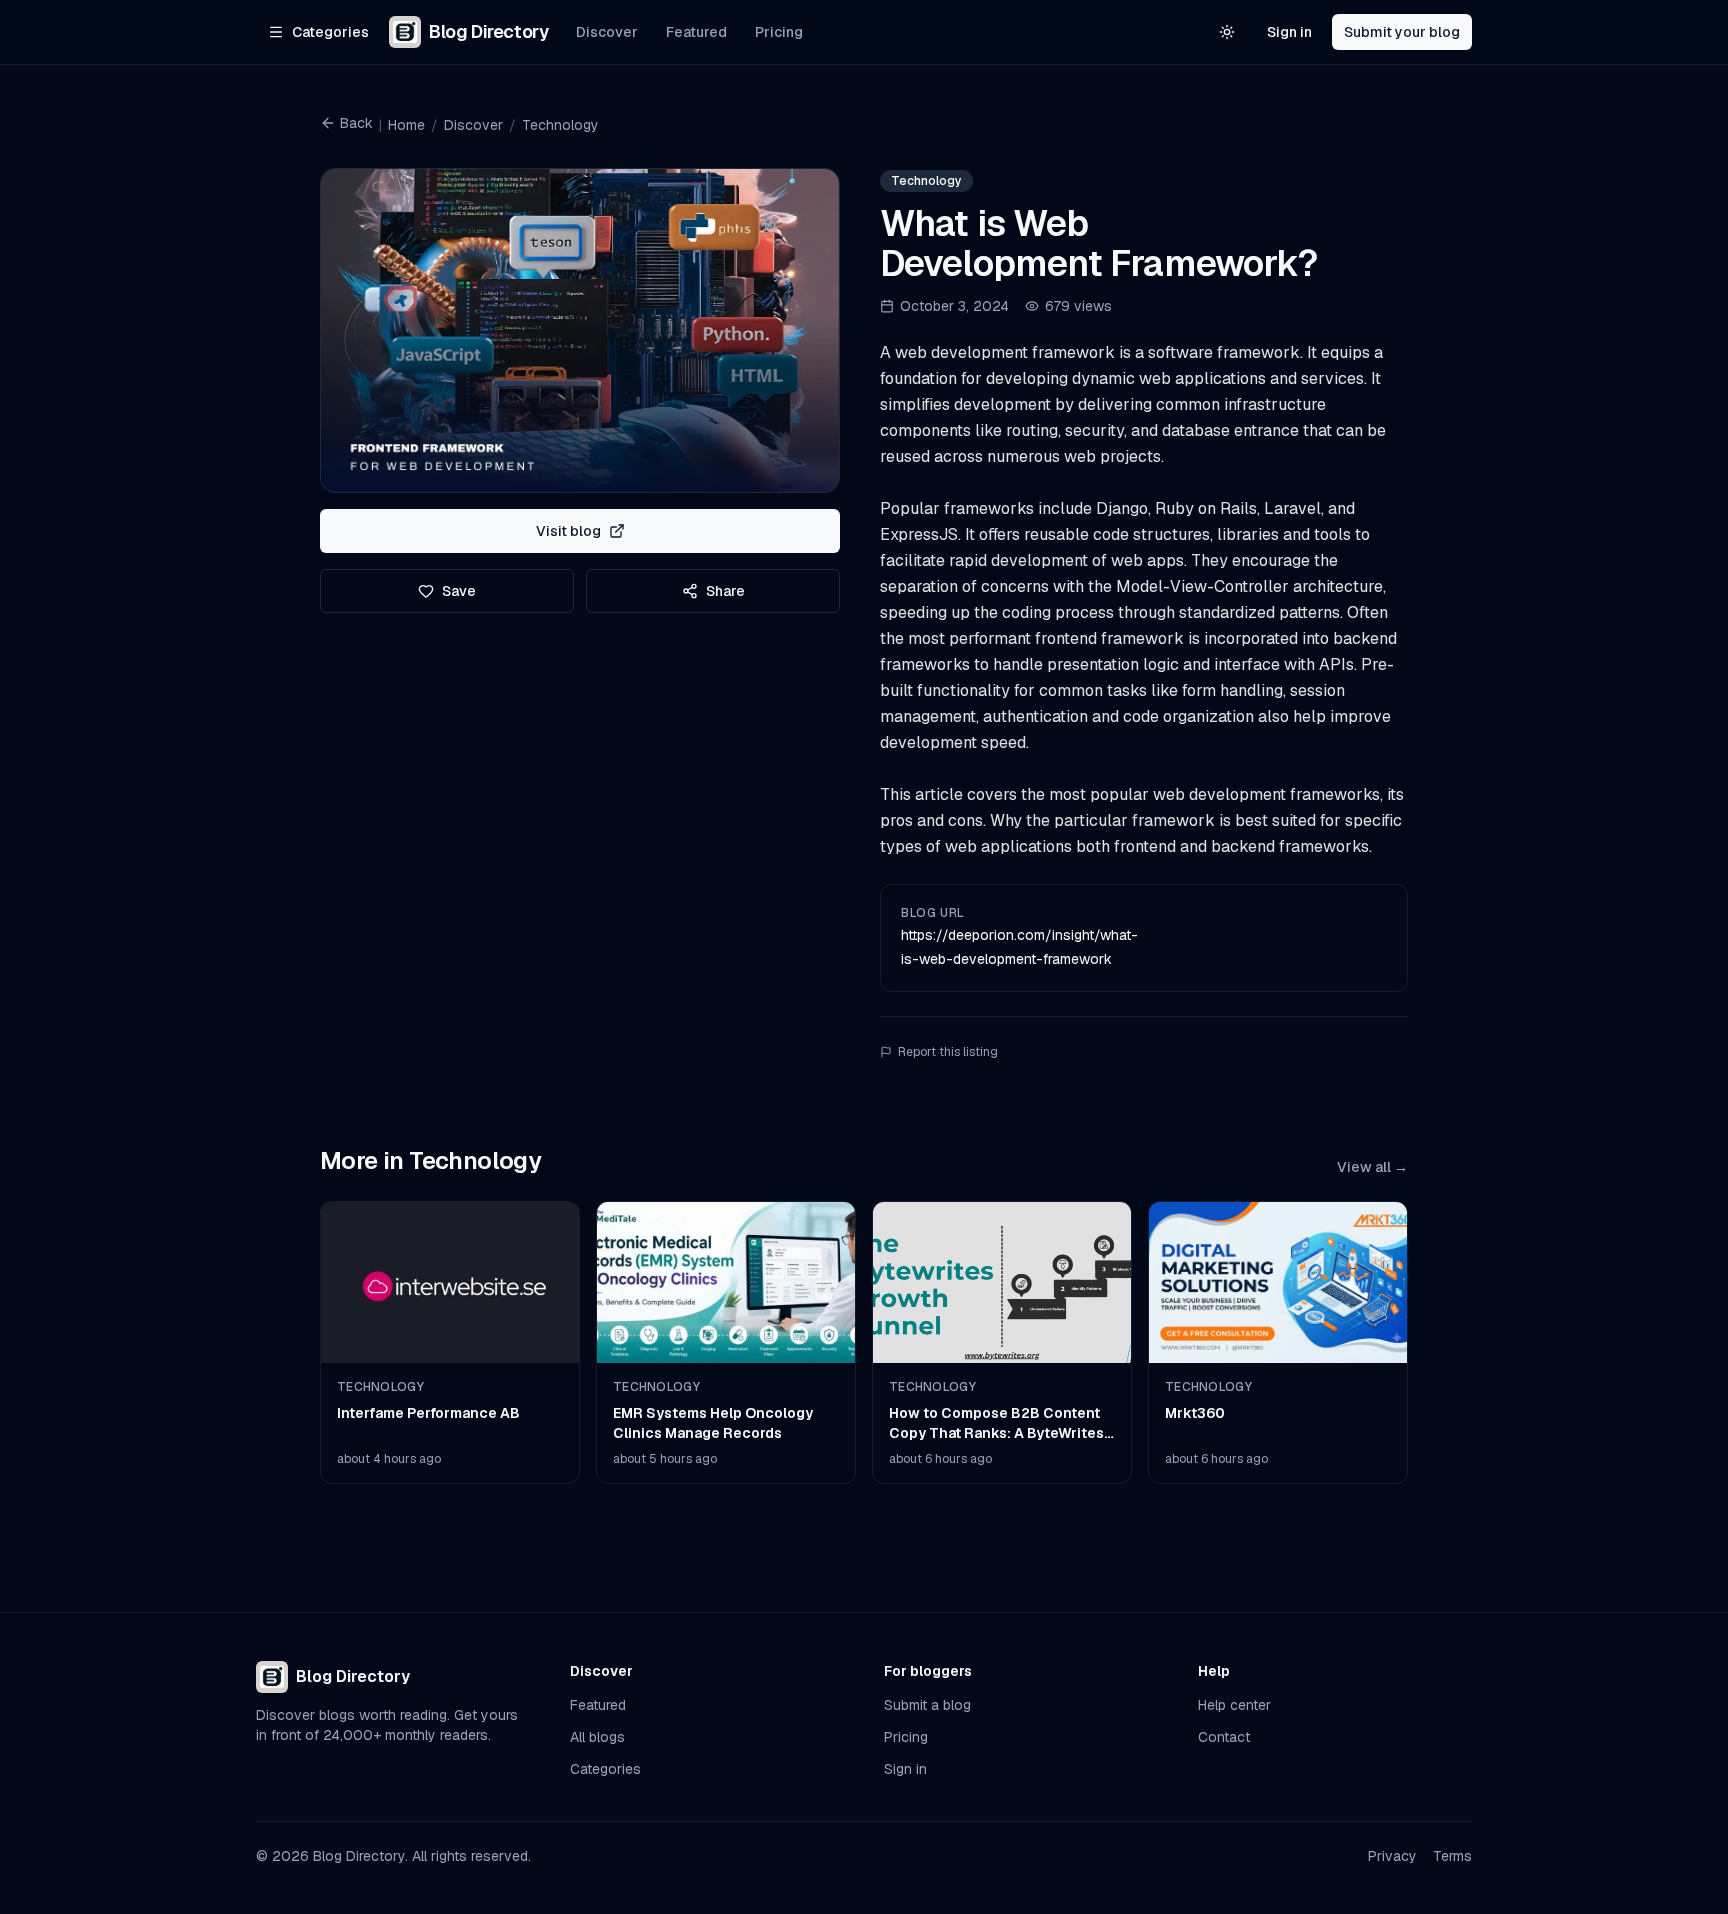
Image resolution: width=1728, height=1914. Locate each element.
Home (406, 125)
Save (459, 591)
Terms (1452, 1856)
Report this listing (948, 1052)
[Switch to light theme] (1227, 32)
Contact (1224, 1737)
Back (356, 123)
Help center (1234, 1705)
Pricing (779, 32)
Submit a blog (927, 1705)
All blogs (597, 1737)
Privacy (1392, 1856)
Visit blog (568, 531)
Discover (607, 32)
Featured (696, 32)
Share (725, 591)
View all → (1372, 1167)
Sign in (1289, 32)
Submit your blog (1402, 32)
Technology (560, 125)
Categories (605, 1769)
